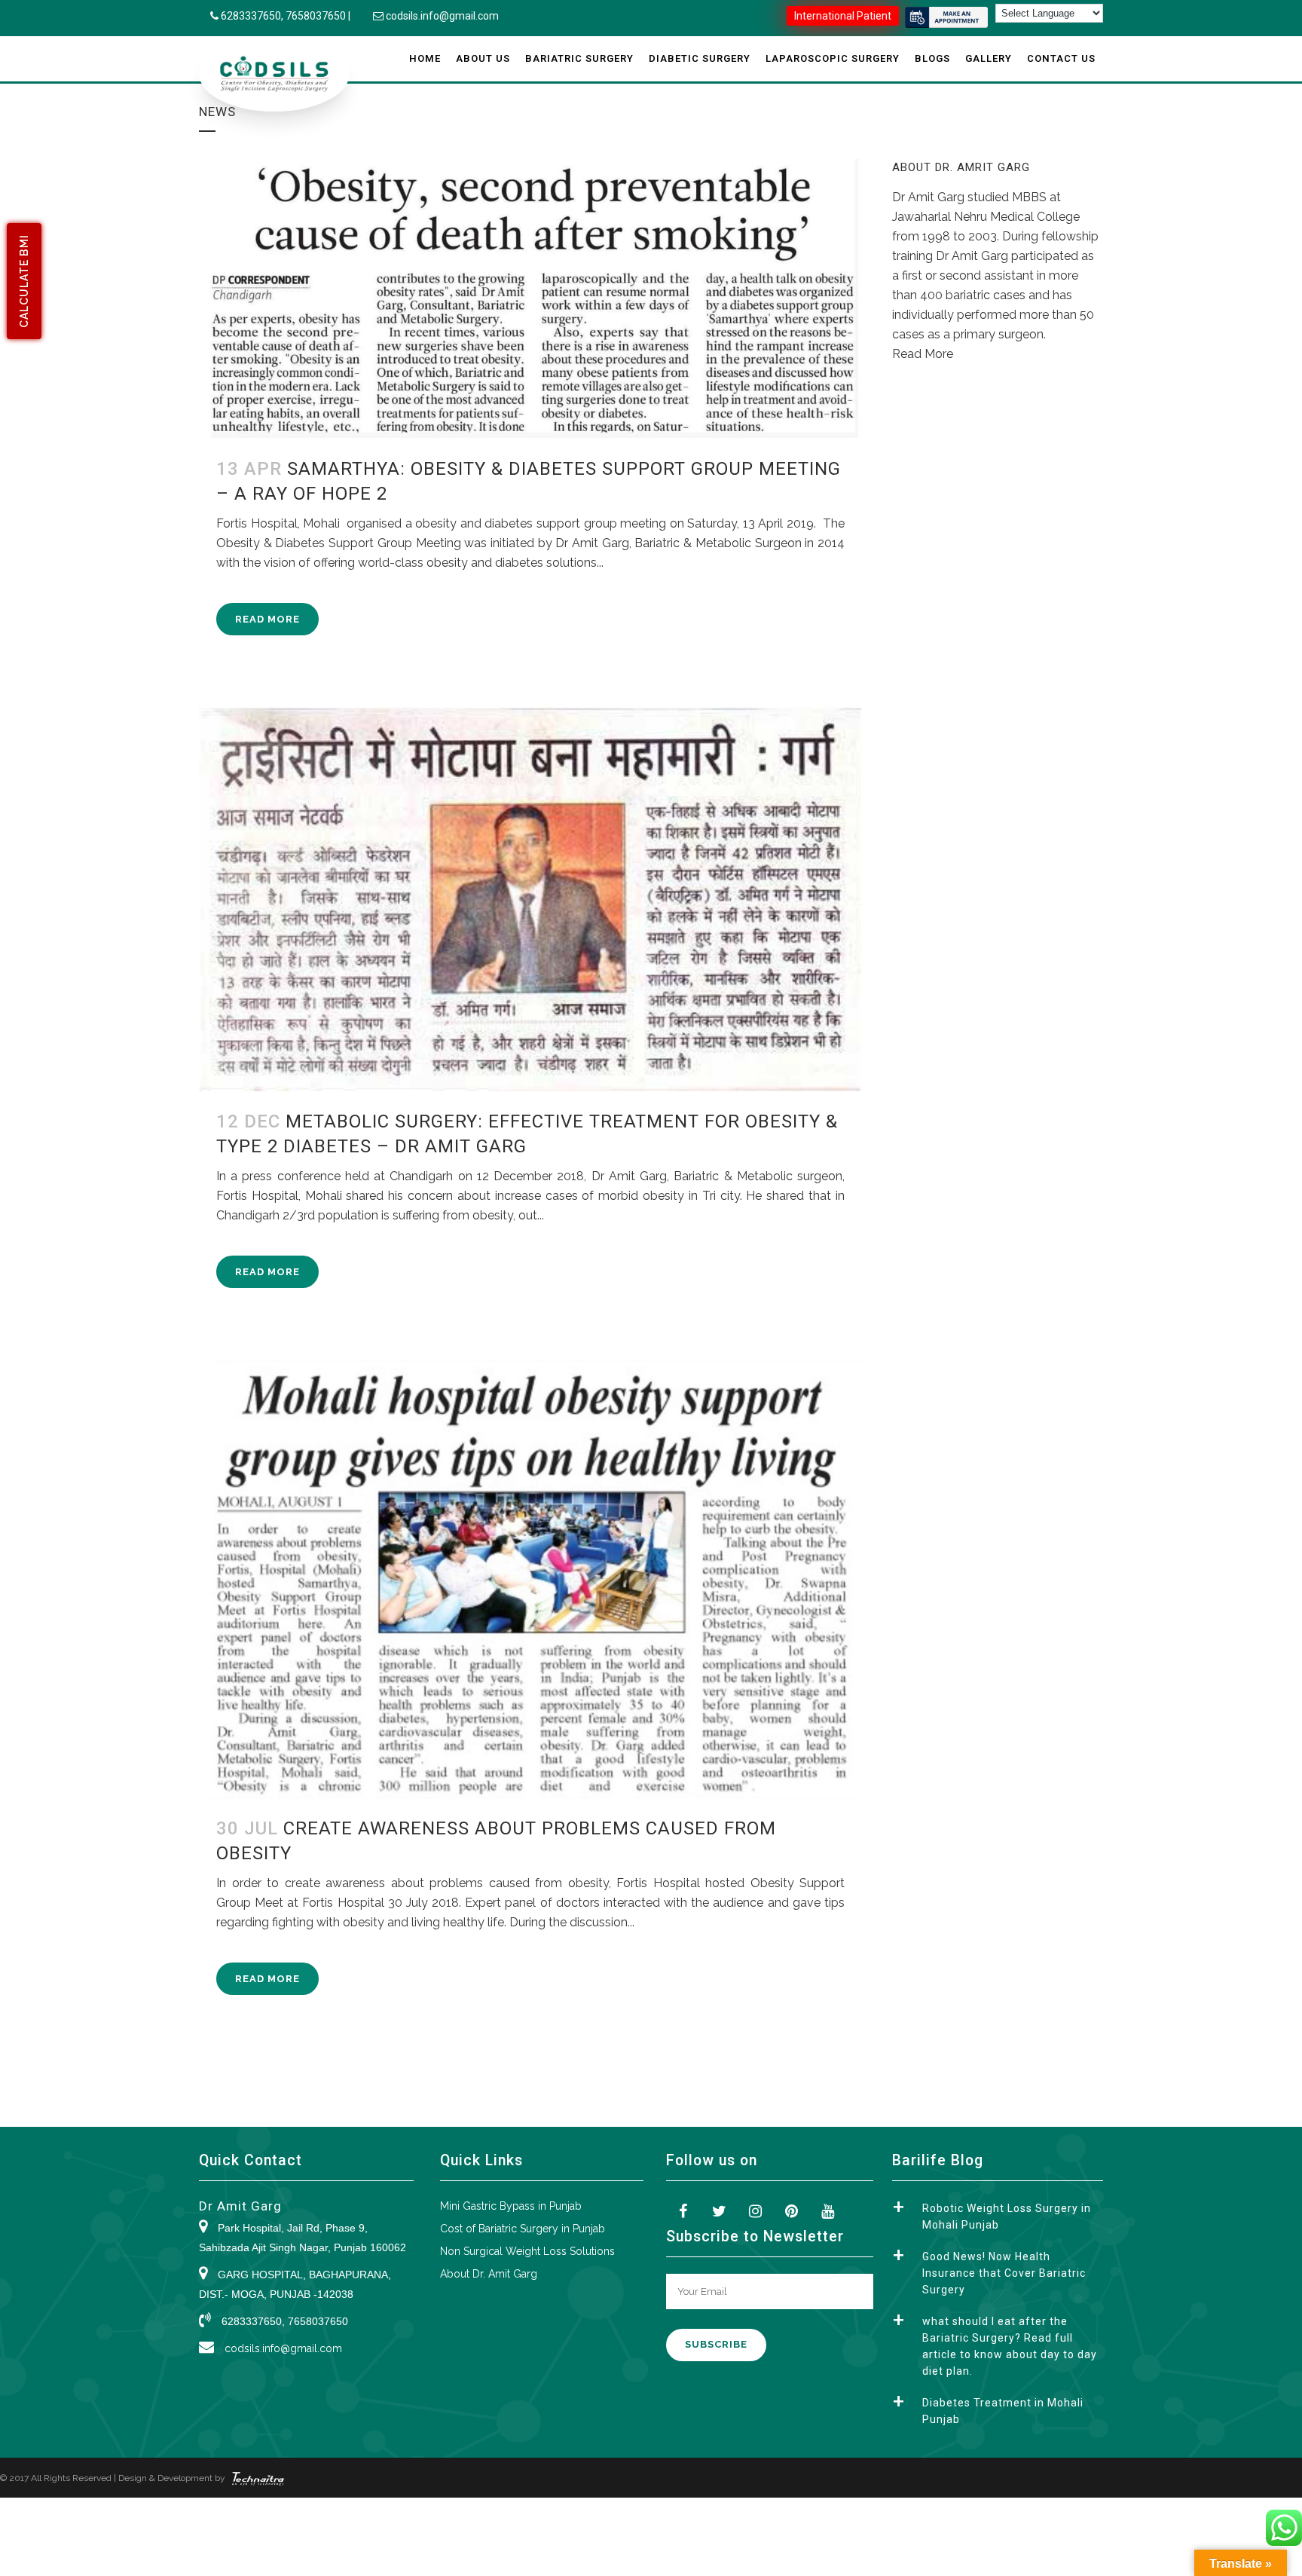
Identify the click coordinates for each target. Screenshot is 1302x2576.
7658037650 (316, 16)
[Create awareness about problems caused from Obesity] (530, 1579)
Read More (267, 619)
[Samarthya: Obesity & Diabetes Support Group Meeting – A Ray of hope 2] (530, 299)
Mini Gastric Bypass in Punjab (511, 2206)
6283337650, (253, 16)
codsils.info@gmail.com (442, 16)
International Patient (843, 16)
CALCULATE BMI (24, 281)
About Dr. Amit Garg (489, 2274)
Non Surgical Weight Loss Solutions (527, 2251)
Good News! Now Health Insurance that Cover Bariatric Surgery (1004, 2273)
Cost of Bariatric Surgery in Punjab (523, 2229)
